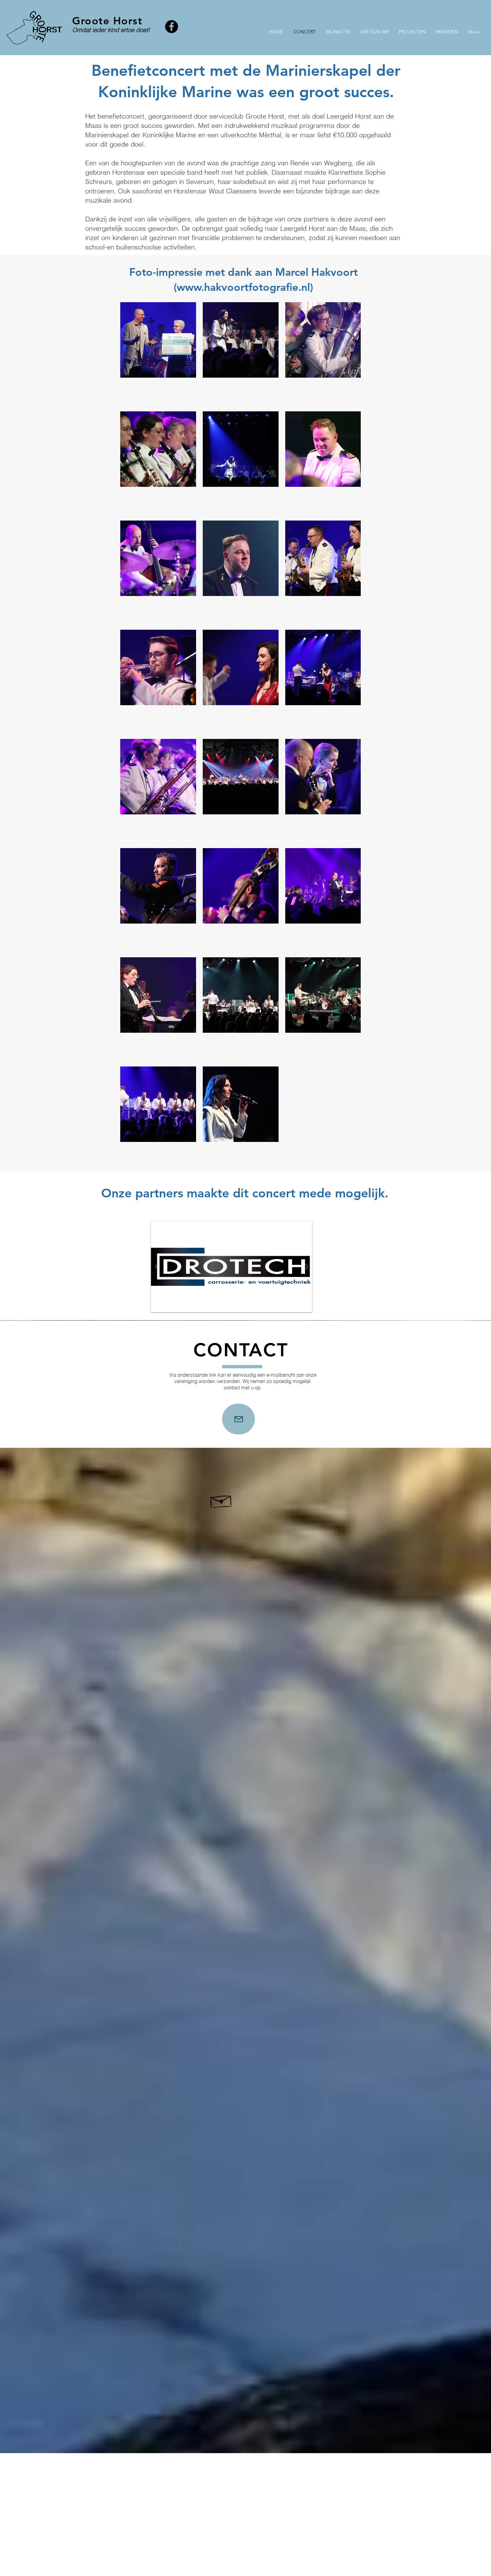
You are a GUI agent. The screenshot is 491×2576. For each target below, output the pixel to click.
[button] (231, 1267)
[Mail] (238, 1419)
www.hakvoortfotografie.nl (243, 287)
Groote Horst (107, 21)
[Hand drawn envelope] (221, 1500)
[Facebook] (172, 27)
